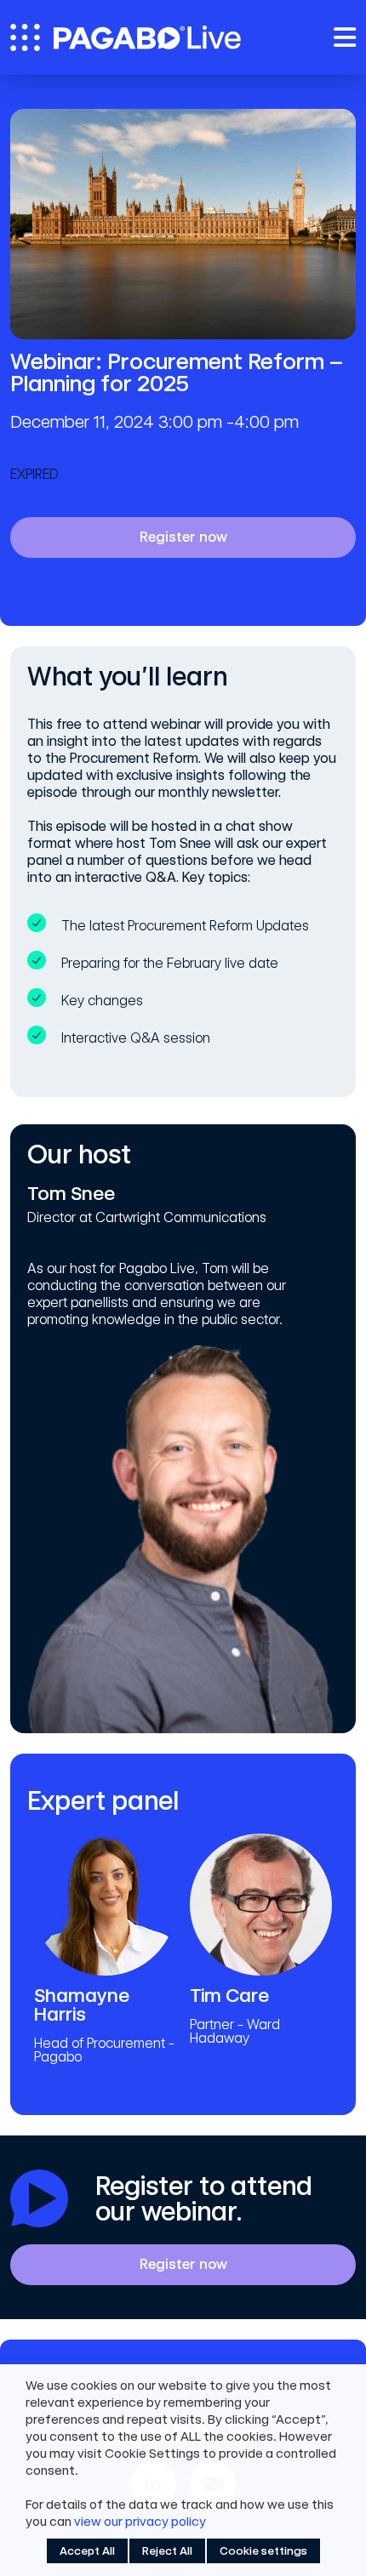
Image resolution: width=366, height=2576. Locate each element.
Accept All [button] (87, 2551)
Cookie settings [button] (263, 2551)
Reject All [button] (167, 2551)
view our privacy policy (140, 2522)
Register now (183, 537)
